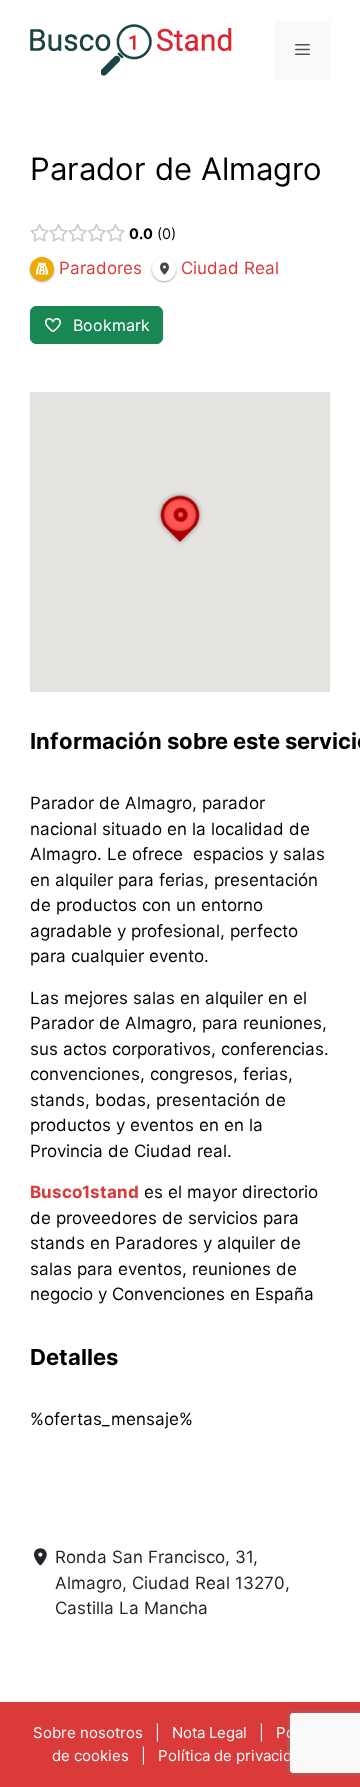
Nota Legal (209, 1732)
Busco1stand (84, 1192)
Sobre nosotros (88, 1732)
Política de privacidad (233, 1755)
